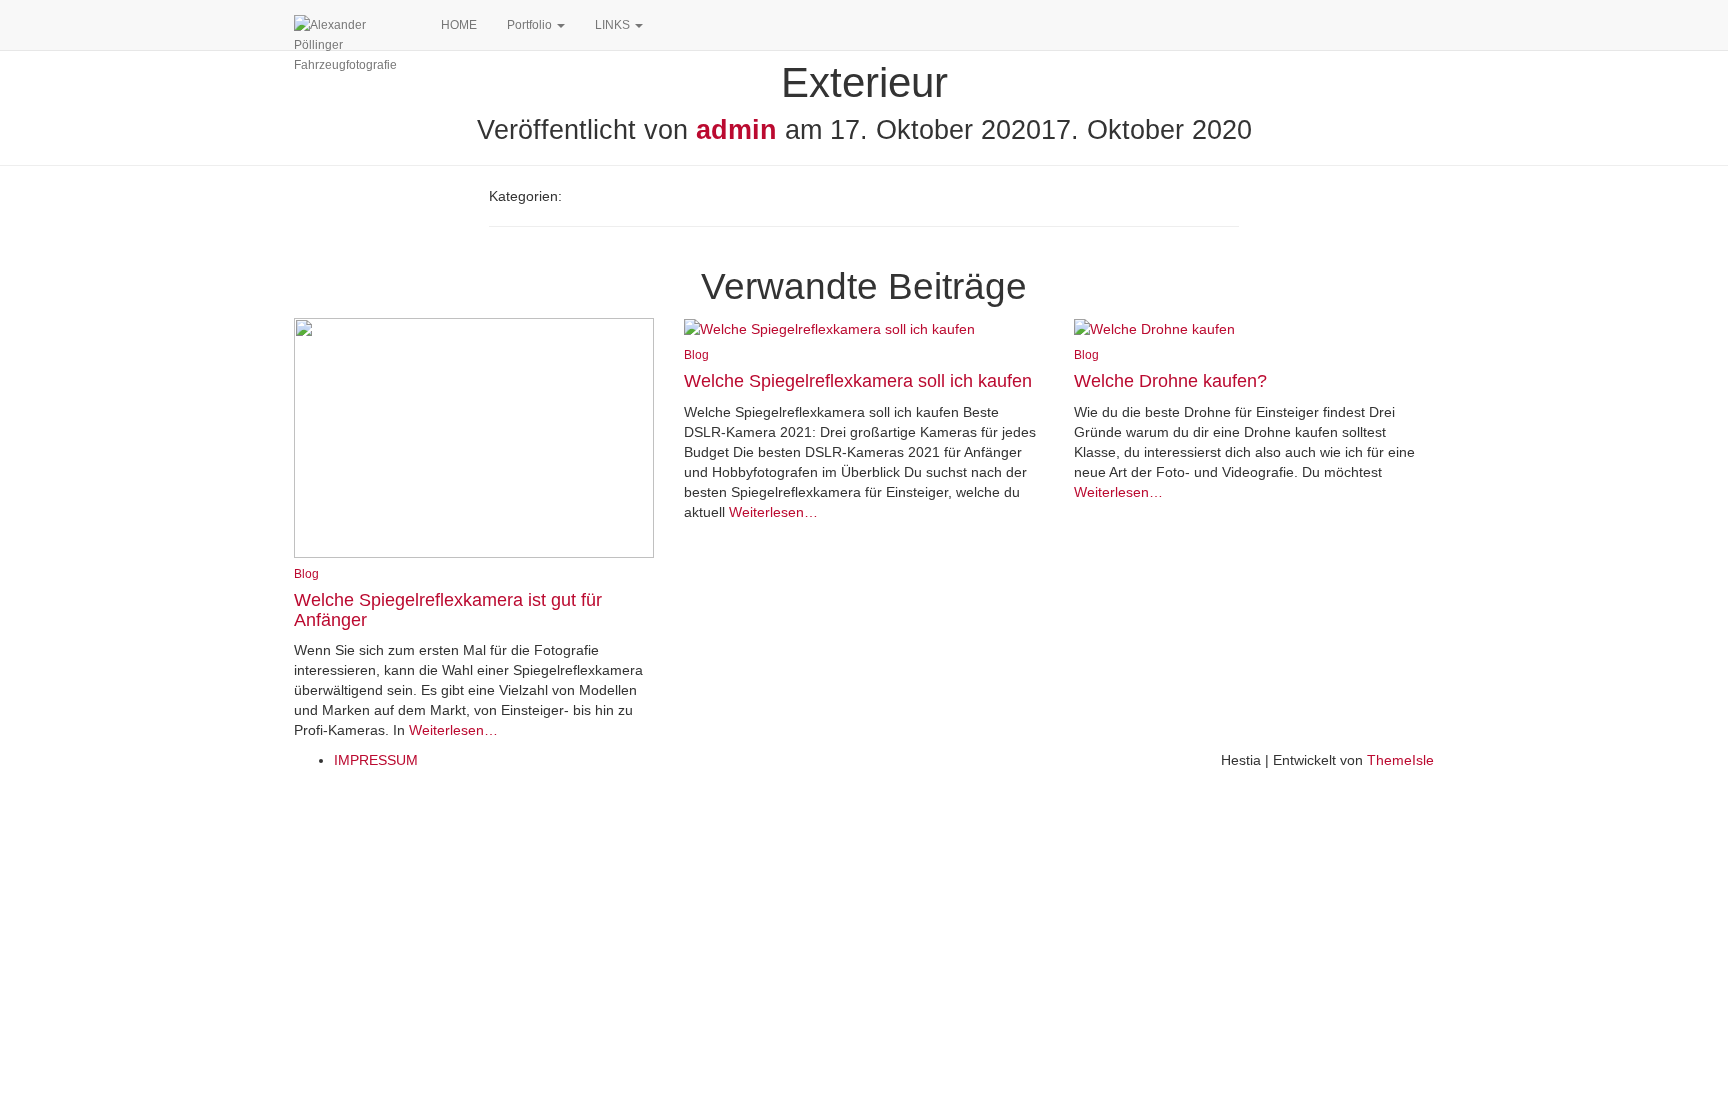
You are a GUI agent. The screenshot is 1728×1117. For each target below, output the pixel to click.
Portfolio (531, 25)
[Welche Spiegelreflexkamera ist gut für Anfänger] (474, 436)
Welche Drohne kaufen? (1170, 381)
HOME (459, 25)
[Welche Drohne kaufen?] (1154, 328)
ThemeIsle (1400, 760)
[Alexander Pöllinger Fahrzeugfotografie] (352, 25)
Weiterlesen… (451, 730)
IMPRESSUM (376, 760)
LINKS (614, 25)
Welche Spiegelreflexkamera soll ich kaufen (858, 381)
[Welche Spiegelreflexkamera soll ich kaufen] (829, 328)
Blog (306, 574)
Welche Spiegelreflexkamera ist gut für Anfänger (448, 610)
